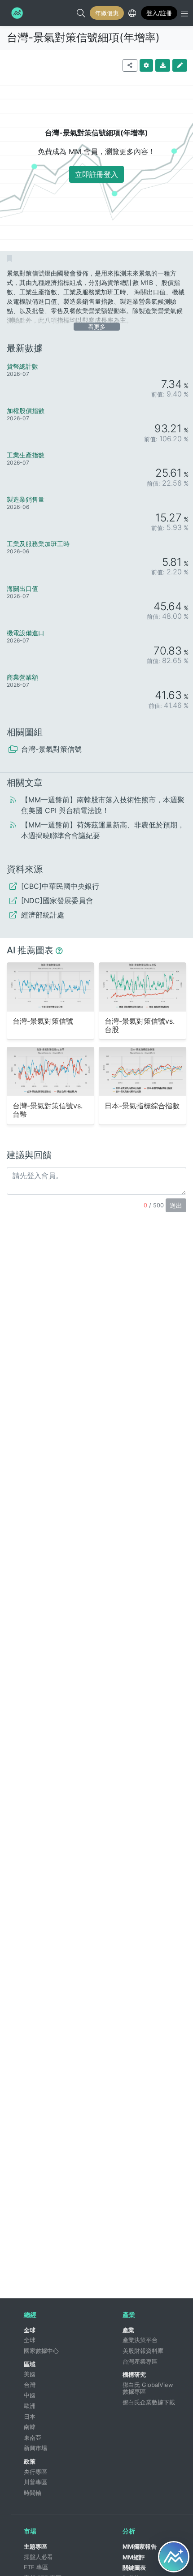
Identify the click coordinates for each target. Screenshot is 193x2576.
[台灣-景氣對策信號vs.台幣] (50, 1072)
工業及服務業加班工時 (38, 544)
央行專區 (35, 2472)
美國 (30, 2374)
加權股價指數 (26, 411)
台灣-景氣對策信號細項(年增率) (83, 37)
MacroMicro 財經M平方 (16, 13)
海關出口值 (22, 588)
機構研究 (134, 2374)
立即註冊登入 (96, 174)
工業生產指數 (26, 455)
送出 (176, 1205)
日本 (30, 2417)
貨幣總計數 (22, 366)
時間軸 (33, 2493)
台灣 (30, 2385)
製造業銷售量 (26, 499)
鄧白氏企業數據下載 (149, 2402)
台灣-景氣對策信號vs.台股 (140, 1025)
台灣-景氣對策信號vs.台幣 (48, 1110)
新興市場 (35, 2448)
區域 (30, 2364)
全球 (30, 2330)
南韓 (30, 2427)
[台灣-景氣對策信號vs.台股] (143, 987)
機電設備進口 (26, 633)
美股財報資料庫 (143, 2351)
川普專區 (35, 2482)
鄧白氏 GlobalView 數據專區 (149, 2388)
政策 (30, 2461)
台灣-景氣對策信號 (43, 1021)
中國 (30, 2395)
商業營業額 (22, 677)
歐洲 (30, 2406)
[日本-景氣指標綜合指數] (143, 1072)
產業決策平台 (140, 2340)
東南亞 (33, 2438)
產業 (128, 2330)
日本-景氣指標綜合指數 (142, 1106)
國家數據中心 (41, 2351)
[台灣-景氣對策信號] (50, 987)
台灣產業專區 (140, 2361)
